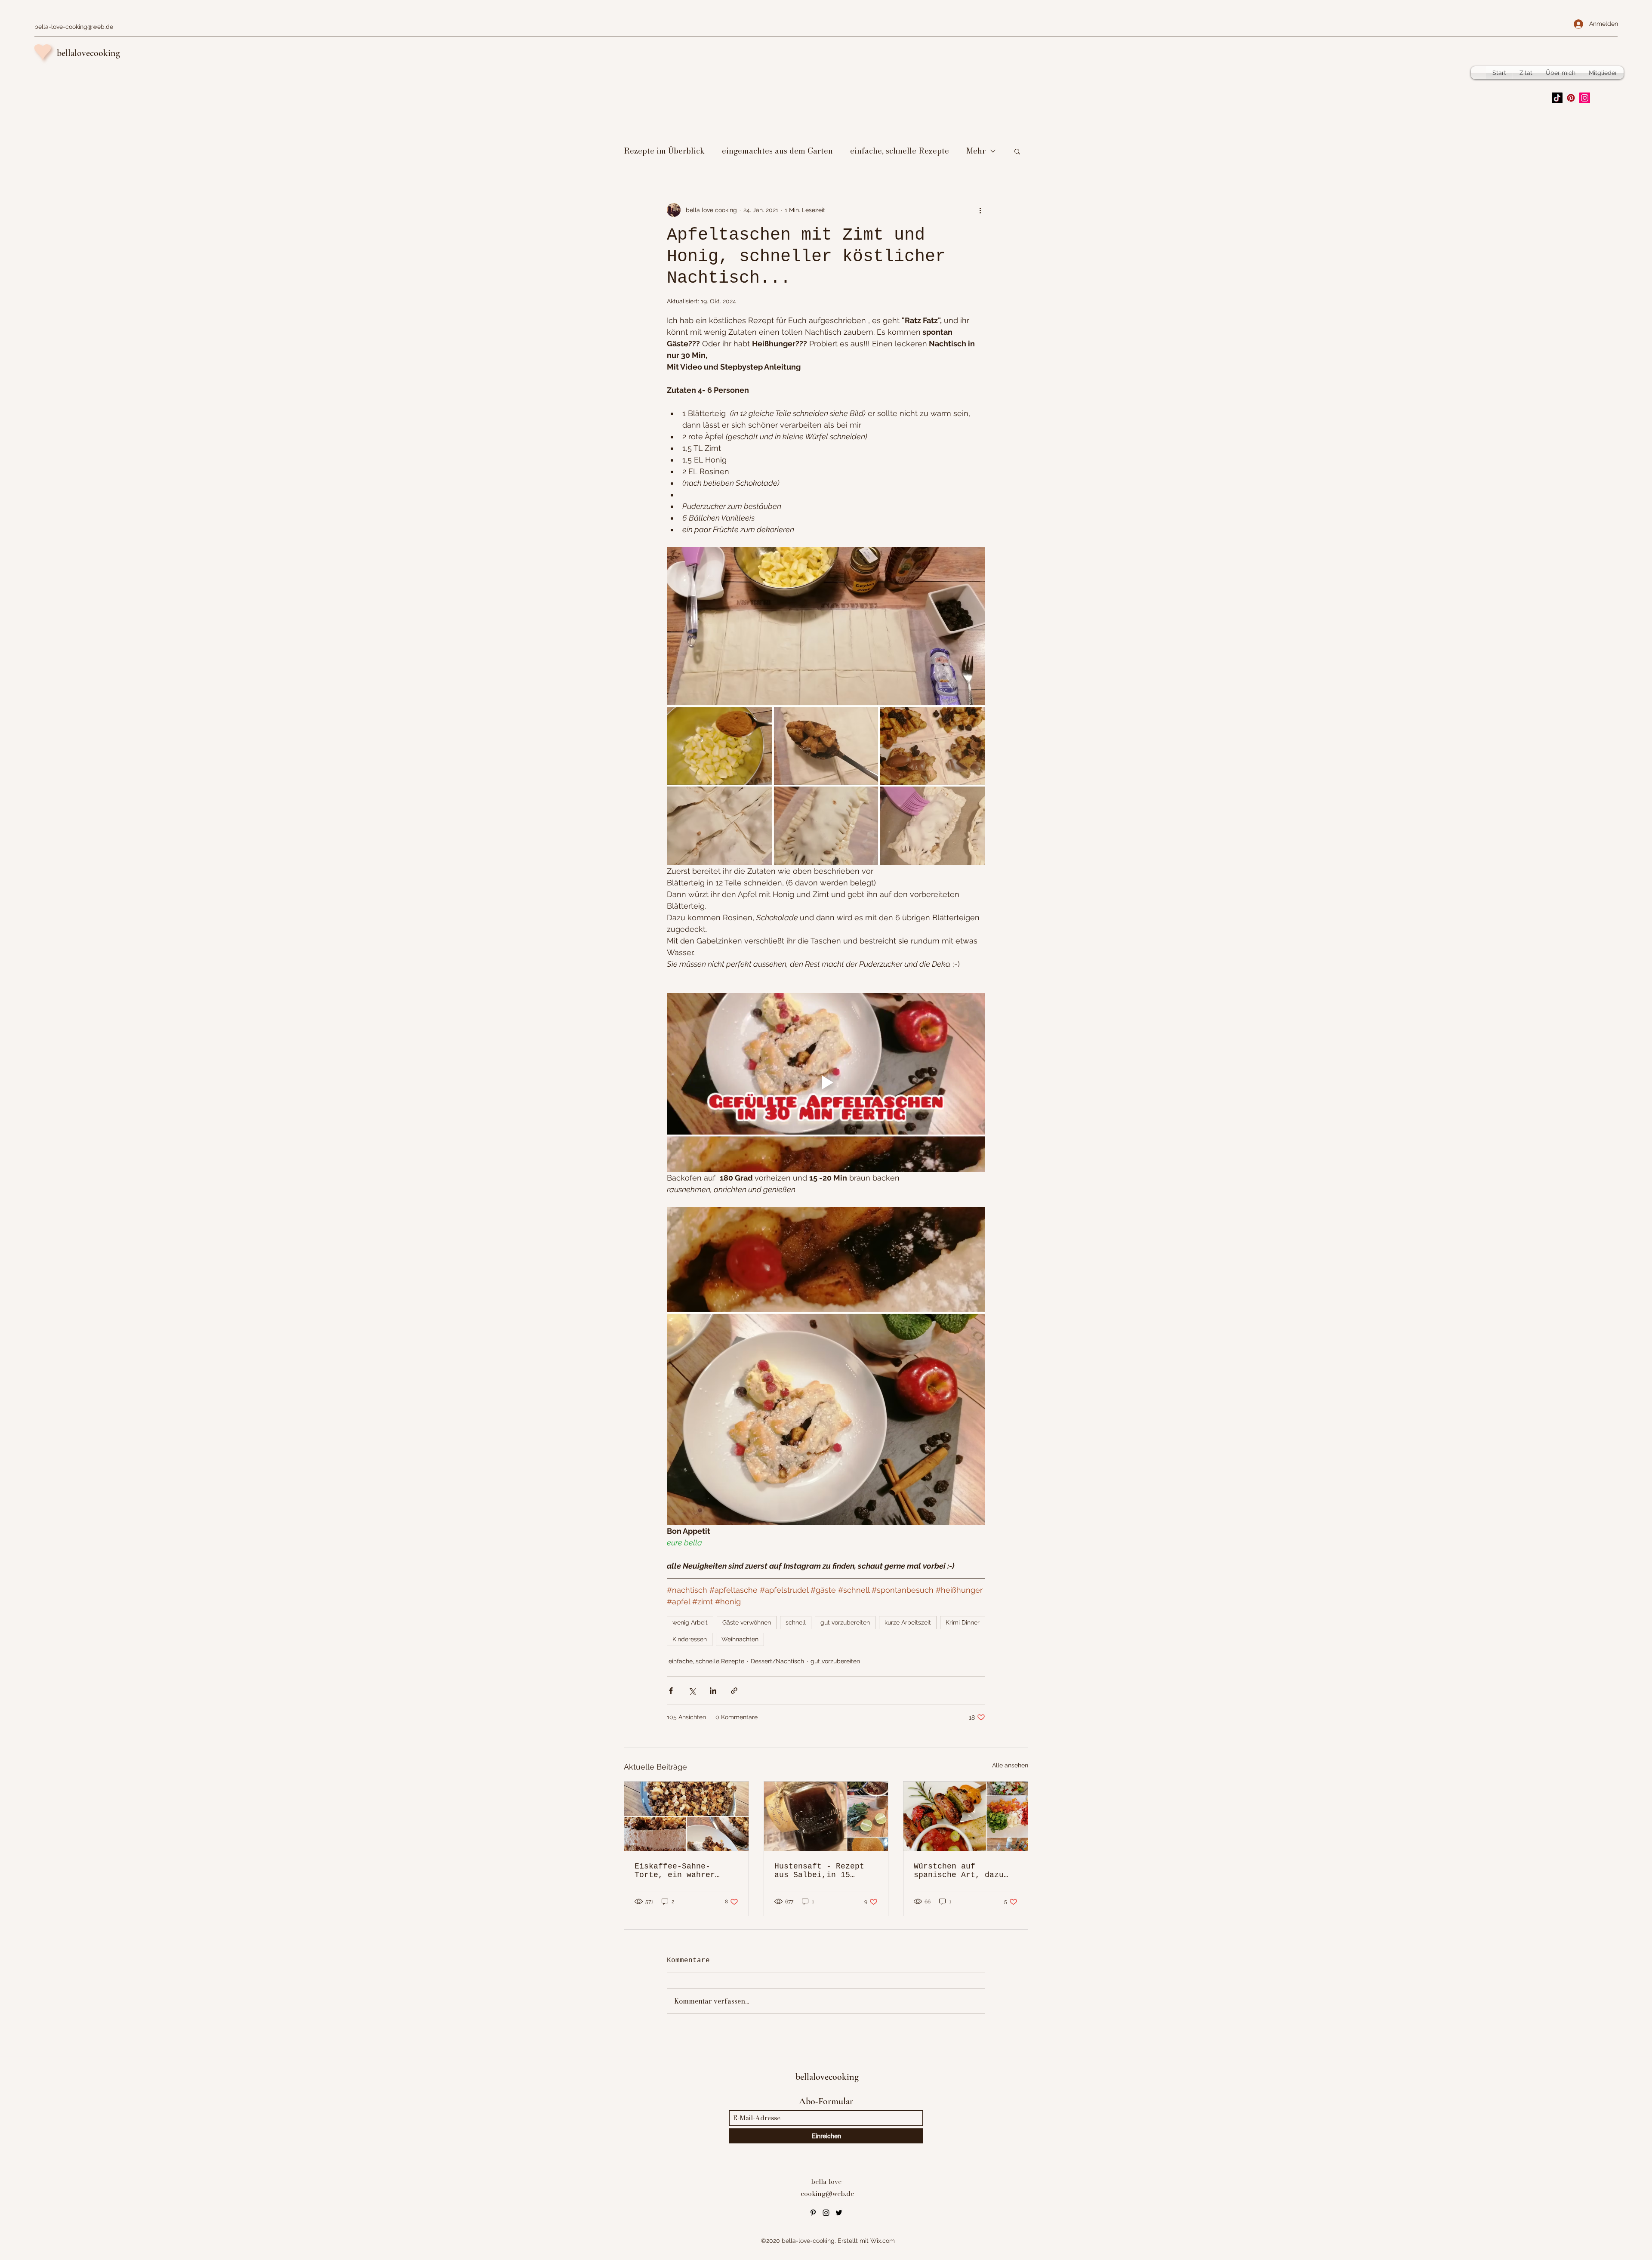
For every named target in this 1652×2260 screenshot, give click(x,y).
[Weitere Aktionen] (980, 210)
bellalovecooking (88, 53)
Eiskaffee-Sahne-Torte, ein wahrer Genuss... (675, 1871)
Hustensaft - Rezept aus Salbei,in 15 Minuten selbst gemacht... (819, 1871)
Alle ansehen (1010, 1765)
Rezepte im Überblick (664, 151)
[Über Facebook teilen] (671, 1691)
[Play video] (826, 1082)
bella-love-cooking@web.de (74, 27)
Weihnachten (740, 1639)
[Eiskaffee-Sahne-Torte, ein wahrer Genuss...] (686, 1816)
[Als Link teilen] (734, 1691)
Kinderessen (690, 1639)
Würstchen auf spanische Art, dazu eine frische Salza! (959, 1871)
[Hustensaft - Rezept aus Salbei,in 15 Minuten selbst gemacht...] (826, 1816)
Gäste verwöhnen (747, 1622)
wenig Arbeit (690, 1622)
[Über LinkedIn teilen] (713, 1691)
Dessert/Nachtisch (777, 1661)
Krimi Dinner (963, 1622)
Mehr (976, 151)
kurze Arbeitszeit (908, 1622)
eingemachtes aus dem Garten (777, 151)
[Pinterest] (1571, 98)
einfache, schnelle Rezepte (900, 151)
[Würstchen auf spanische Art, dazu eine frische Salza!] (966, 1816)
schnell (796, 1622)
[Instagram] (1585, 98)
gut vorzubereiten (845, 1622)
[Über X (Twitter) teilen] (692, 1691)
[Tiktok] (1557, 98)
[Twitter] (839, 2213)
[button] (1017, 151)
